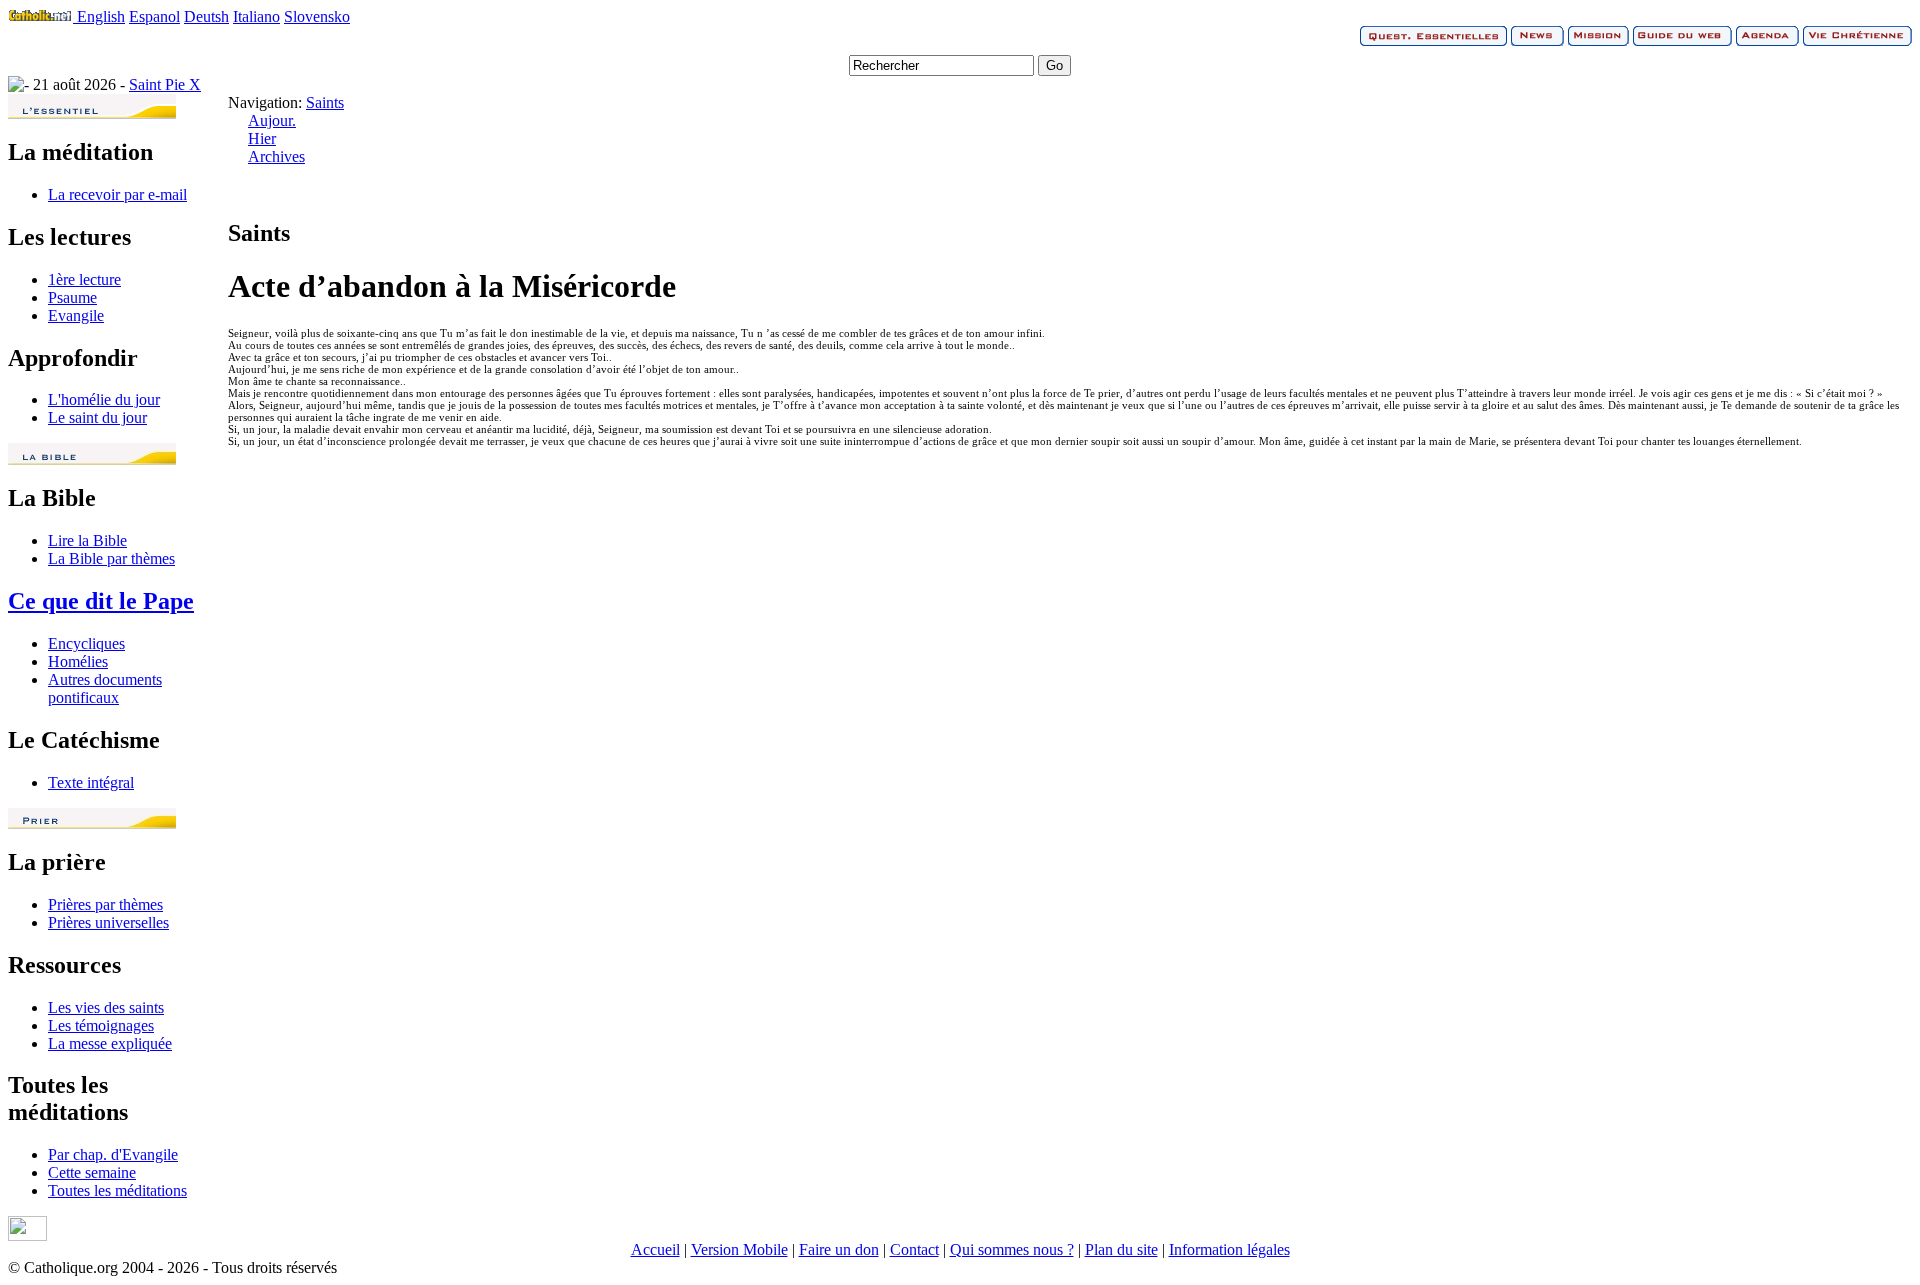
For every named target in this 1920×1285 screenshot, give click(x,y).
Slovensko (317, 16)
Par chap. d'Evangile (113, 1154)
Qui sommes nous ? (1012, 1249)
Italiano (256, 16)
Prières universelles (108, 922)
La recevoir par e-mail (117, 194)
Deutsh (206, 16)
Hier (262, 138)
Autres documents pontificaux (105, 688)
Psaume (72, 297)
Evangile (76, 315)
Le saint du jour (97, 417)
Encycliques (86, 643)
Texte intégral (91, 782)
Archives (276, 156)
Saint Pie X (165, 84)
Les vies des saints (106, 1007)
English (101, 16)
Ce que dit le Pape (101, 601)
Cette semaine (92, 1172)
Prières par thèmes (105, 904)
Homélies (78, 661)
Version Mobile (739, 1249)
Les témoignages (101, 1025)
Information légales (1229, 1249)
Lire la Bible (87, 540)
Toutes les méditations (117, 1190)
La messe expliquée (110, 1043)
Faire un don (839, 1249)
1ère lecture (84, 279)
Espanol (154, 16)
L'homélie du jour (104, 399)
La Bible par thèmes (111, 558)
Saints (325, 102)
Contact (914, 1249)
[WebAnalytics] (27, 1235)
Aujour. (272, 120)
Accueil (655, 1249)
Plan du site (1121, 1249)
